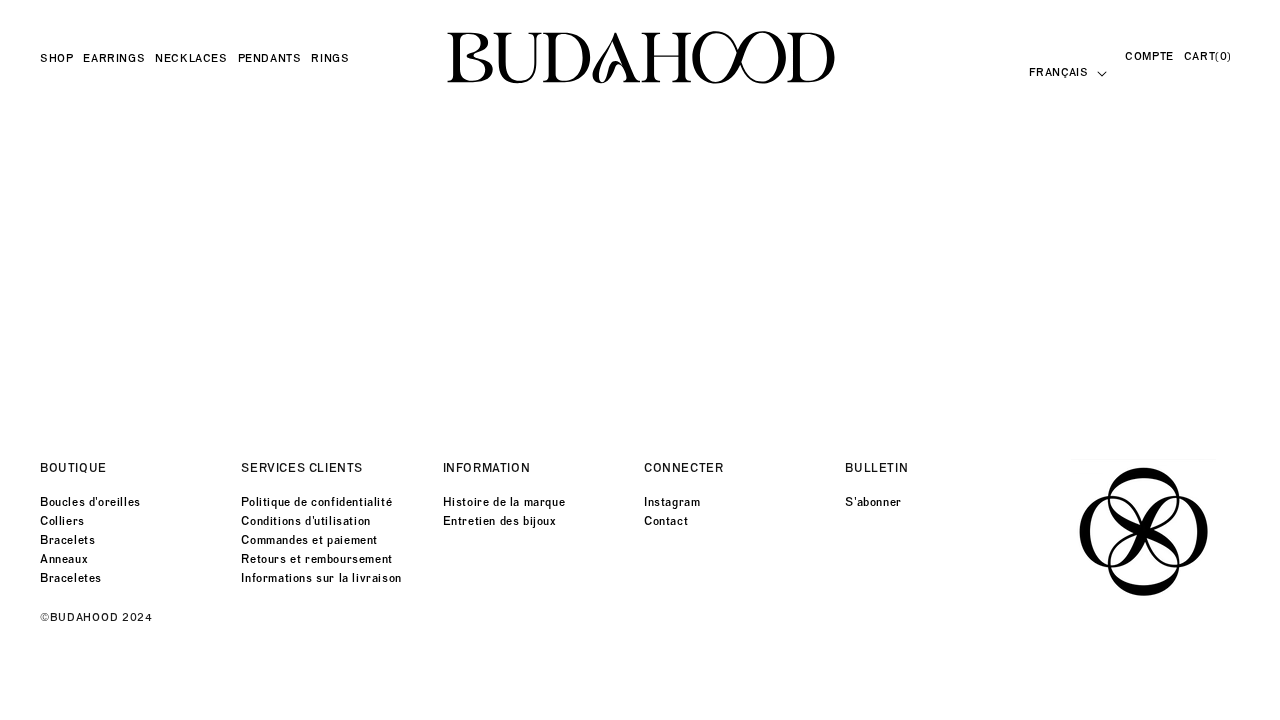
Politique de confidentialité (316, 502)
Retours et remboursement (316, 559)
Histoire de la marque (504, 502)
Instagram (672, 502)
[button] (61, 59)
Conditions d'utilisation (305, 521)
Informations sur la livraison (321, 578)
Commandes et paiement (309, 540)
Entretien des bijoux (500, 521)
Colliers (62, 521)
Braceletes (71, 578)
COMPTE (1149, 56)
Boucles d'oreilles (90, 502)
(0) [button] (1208, 56)
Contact (666, 521)
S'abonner (873, 502)
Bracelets (67, 540)
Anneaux (64, 559)
